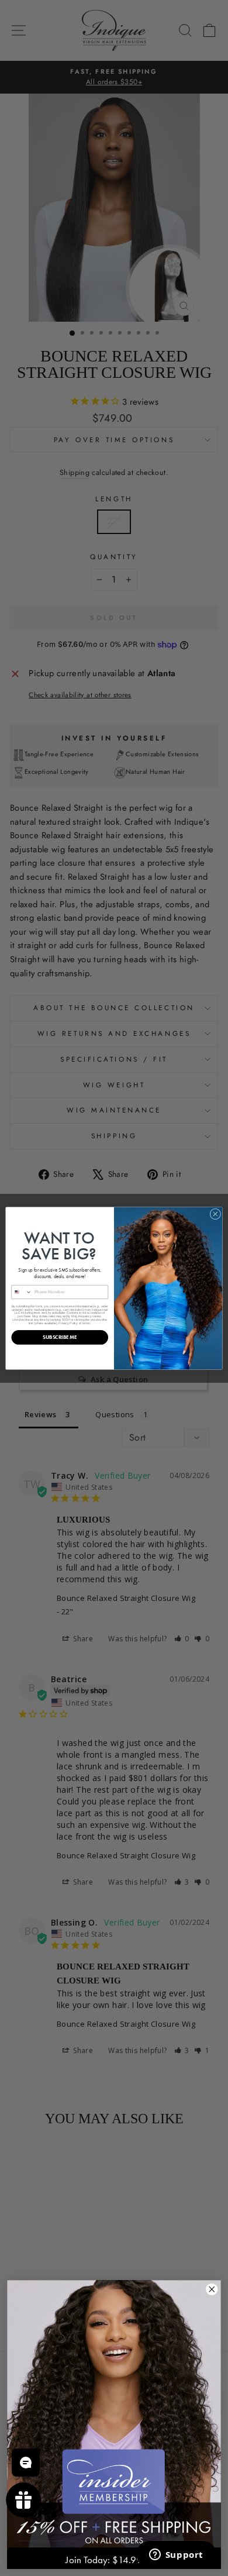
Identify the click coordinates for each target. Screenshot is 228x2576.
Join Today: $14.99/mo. (114, 2560)
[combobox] (22, 1292)
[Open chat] (26, 2463)
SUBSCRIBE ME (60, 1337)
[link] (114, 2414)
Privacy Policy (68, 1323)
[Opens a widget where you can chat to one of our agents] (176, 2556)
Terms (86, 1323)
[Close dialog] (215, 1214)
